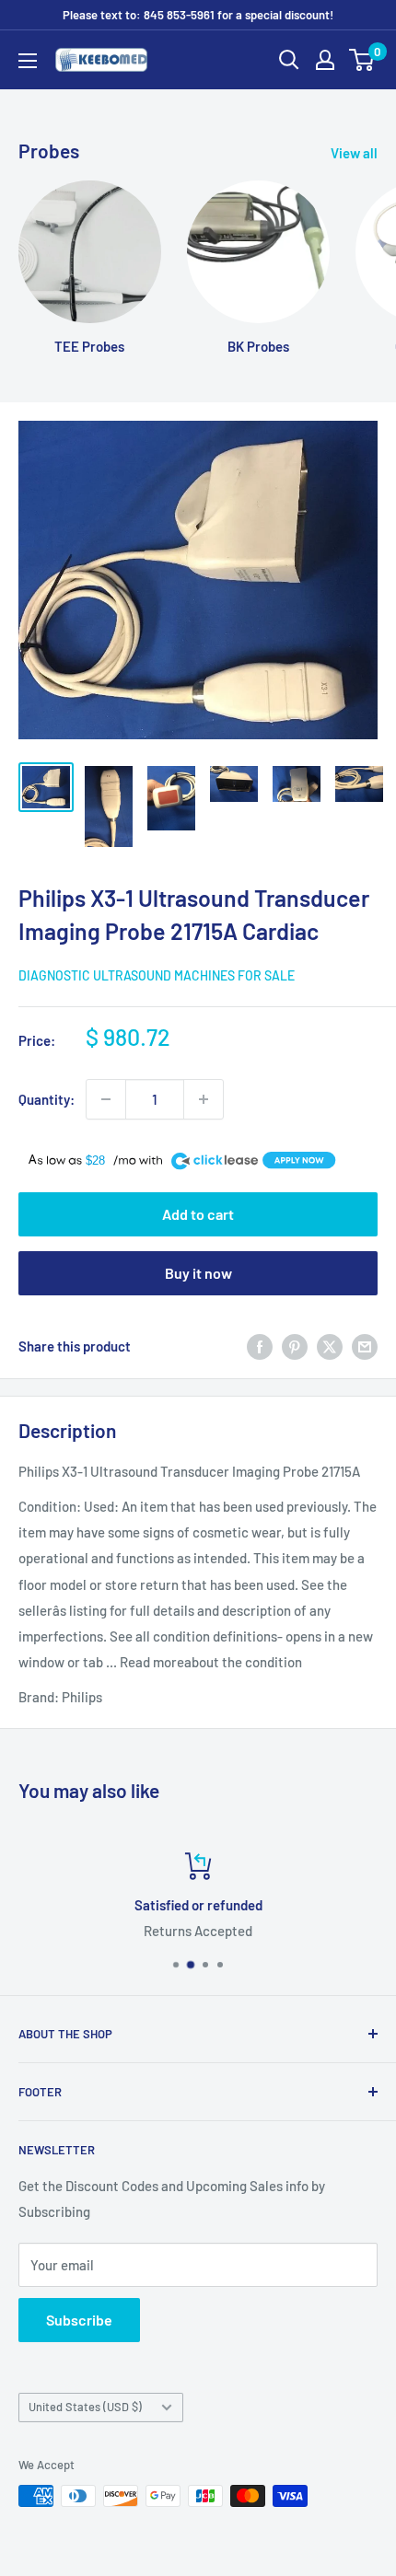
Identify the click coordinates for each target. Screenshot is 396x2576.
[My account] (325, 60)
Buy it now (198, 1273)
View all (354, 153)
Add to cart (198, 1214)
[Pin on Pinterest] (295, 1346)
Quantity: (47, 1099)
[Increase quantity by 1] (204, 1099)
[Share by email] (365, 1346)
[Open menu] (28, 61)
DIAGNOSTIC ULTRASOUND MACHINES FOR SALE (157, 975)
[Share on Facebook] (260, 1346)
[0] (362, 60)
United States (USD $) (85, 2407)
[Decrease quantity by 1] (106, 1099)
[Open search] (289, 60)
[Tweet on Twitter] (330, 1346)
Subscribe (79, 2320)
